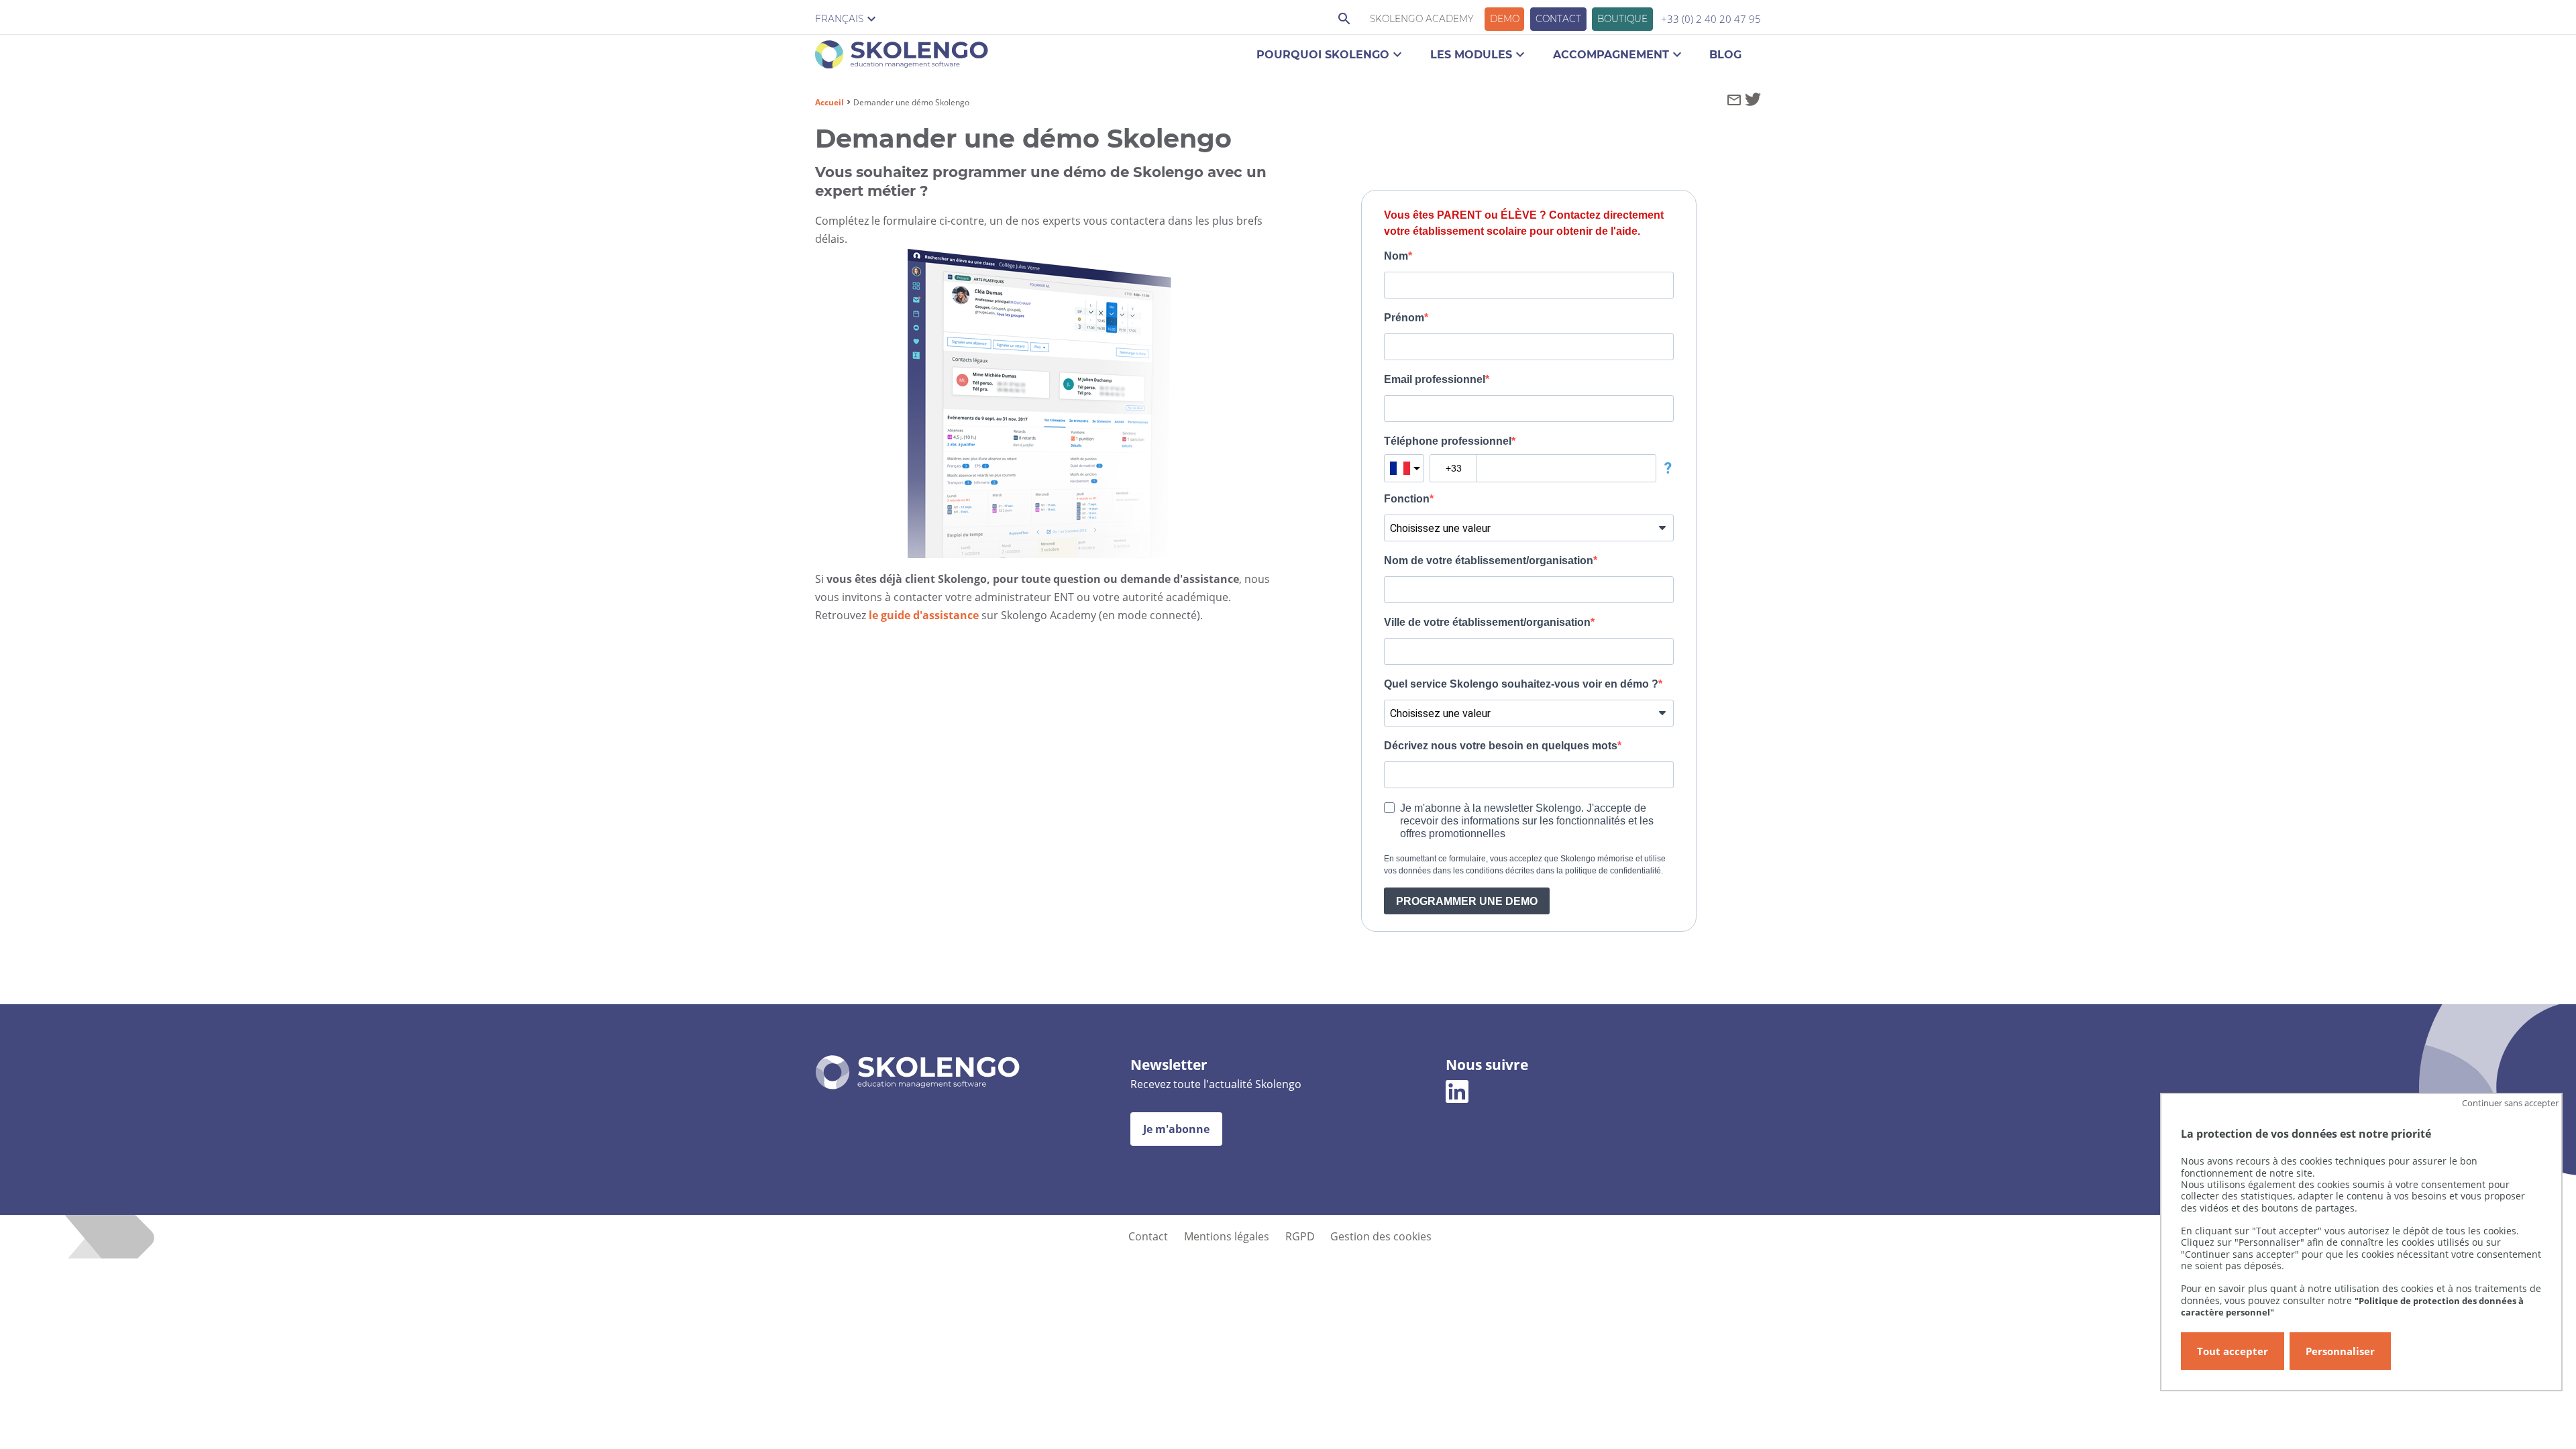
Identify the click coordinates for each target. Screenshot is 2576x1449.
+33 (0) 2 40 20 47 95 (1711, 19)
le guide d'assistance (924, 615)
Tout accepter (2233, 1351)
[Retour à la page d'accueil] (902, 57)
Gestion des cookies (1381, 1236)
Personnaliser (2340, 1351)
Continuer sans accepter (2510, 1103)
